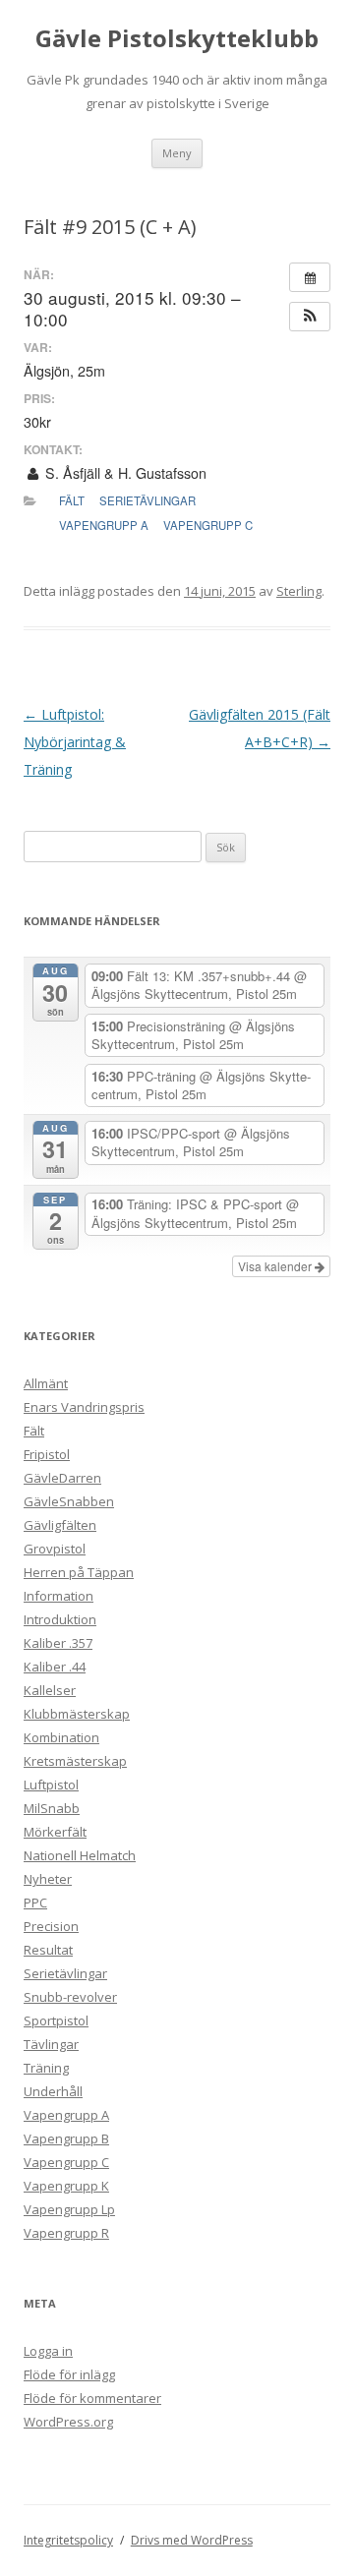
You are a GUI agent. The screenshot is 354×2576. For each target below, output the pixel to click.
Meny (177, 153)
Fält (72, 500)
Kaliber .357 (58, 1643)
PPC (35, 1903)
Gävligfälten (60, 1525)
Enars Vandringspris (84, 1407)
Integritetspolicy (68, 2540)
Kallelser (50, 1690)
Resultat (48, 1950)
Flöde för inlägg (69, 2374)
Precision (51, 1926)
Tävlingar (51, 2044)
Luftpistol (51, 1785)
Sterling (299, 591)
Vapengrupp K (66, 2186)
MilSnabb (52, 1808)
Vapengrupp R (66, 2233)
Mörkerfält (55, 1832)
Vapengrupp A (104, 525)
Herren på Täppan (79, 1572)
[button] (310, 317)
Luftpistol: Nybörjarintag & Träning (75, 742)
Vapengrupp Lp (69, 2209)
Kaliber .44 (55, 1667)
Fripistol (47, 1454)
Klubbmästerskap (77, 1714)
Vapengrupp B (66, 2138)
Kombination (61, 1737)
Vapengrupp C (208, 525)
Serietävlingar (147, 500)
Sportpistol (56, 2020)
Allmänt (46, 1383)
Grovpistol (55, 1549)
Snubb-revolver (70, 1997)
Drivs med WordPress (192, 2540)
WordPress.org (68, 2422)
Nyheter (48, 1879)
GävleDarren (62, 1478)
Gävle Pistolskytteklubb (177, 39)
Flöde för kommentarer (92, 2398)
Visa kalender (276, 1266)
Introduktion (60, 1619)
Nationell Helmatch (80, 1855)
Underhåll (53, 2091)
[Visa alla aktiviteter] (310, 277)
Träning (46, 2068)
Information (59, 1596)
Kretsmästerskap (75, 1761)
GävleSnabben (69, 1501)
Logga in (48, 2351)
